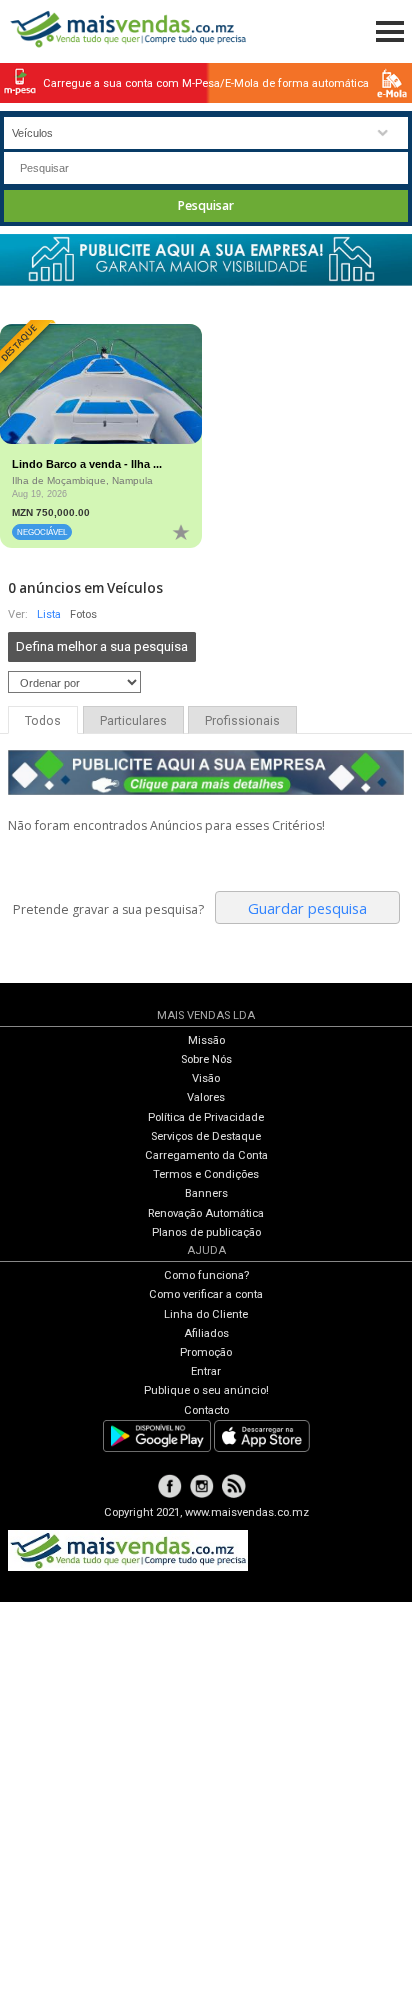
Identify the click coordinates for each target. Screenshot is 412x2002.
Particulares (133, 721)
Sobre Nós (206, 1059)
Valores (206, 1097)
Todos (43, 721)
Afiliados (206, 1333)
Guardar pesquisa (307, 908)
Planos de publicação (206, 1232)
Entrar (206, 1371)
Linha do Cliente (206, 1314)
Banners (206, 1193)
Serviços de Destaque (206, 1136)
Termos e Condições (206, 1174)
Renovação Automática (206, 1213)
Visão (206, 1078)
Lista (49, 614)
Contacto (206, 1410)
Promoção (206, 1352)
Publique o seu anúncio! (206, 1390)
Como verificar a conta (206, 1294)
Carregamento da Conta (206, 1155)
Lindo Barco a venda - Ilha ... (87, 464)
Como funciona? (206, 1275)
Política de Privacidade (206, 1117)
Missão (206, 1040)
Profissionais (242, 721)
